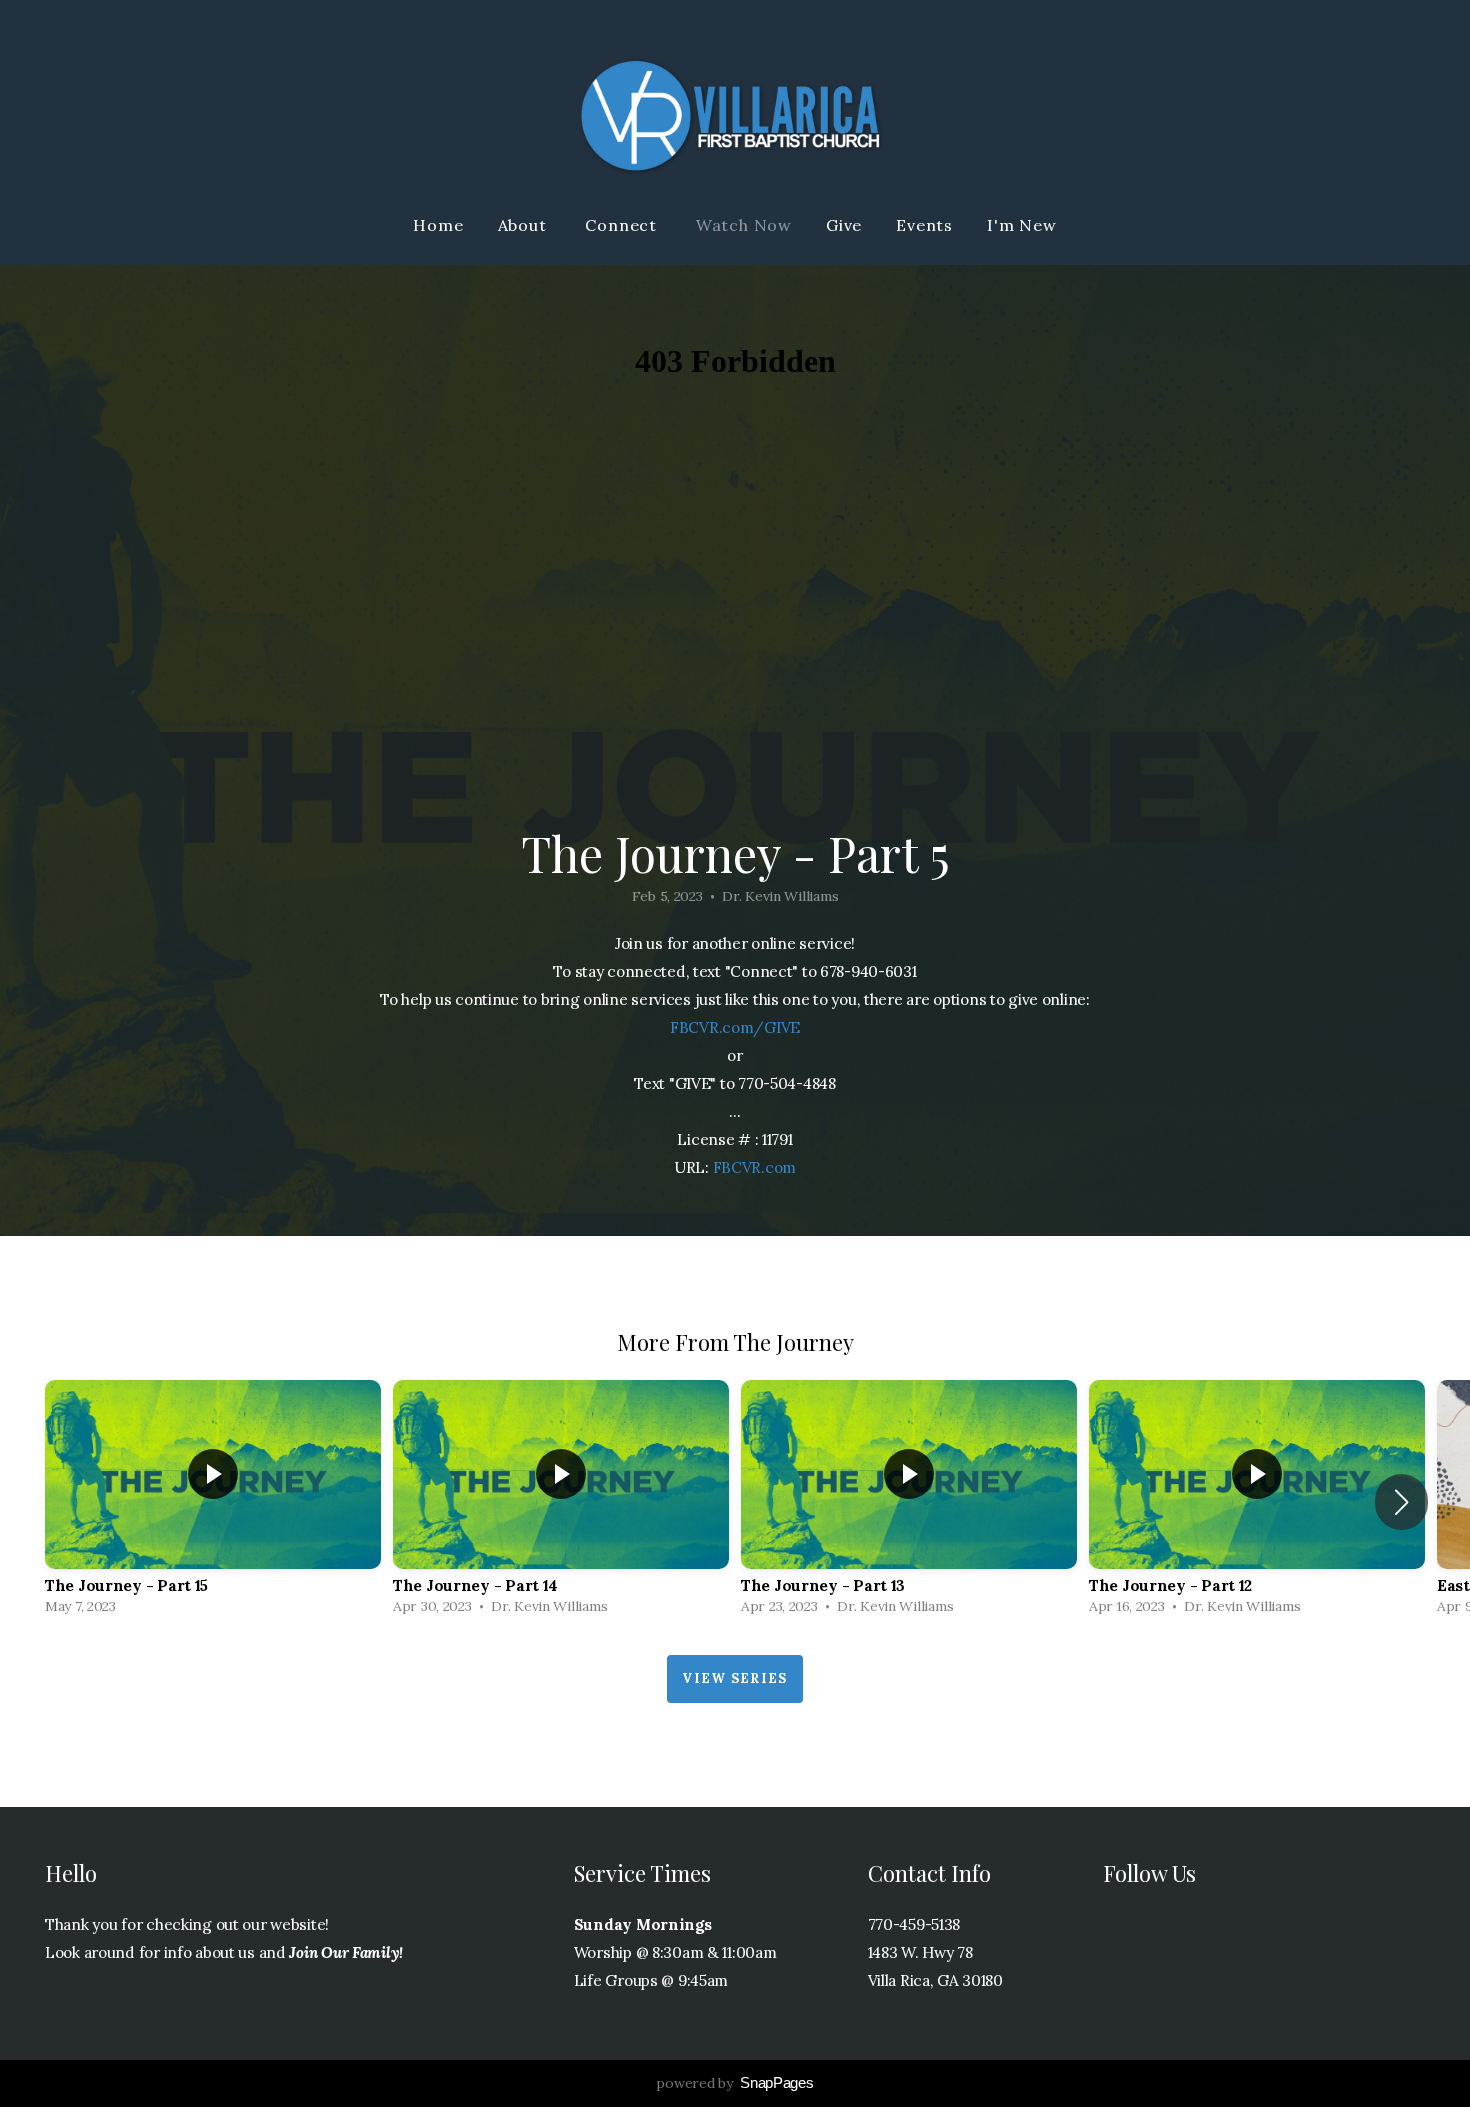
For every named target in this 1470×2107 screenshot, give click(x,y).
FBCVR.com (754, 1167)
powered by (734, 2083)
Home (438, 225)
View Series (734, 1678)
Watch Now (744, 225)
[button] (1401, 1502)
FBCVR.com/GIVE (735, 1027)
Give (844, 225)
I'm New (1022, 225)
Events (924, 225)
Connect (623, 225)
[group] (213, 1502)
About (525, 225)
